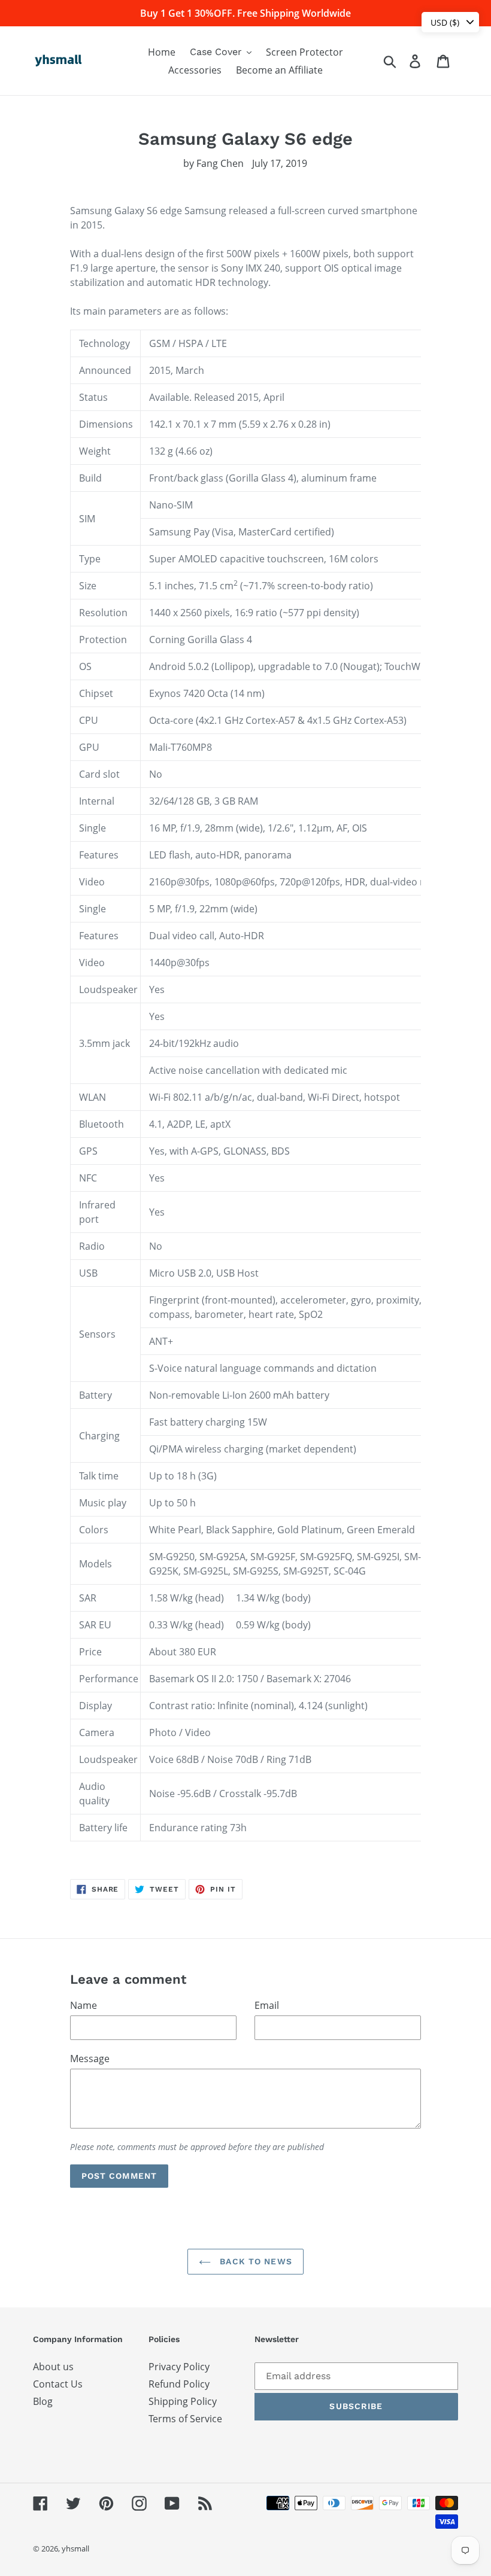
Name (84, 2005)
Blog (43, 2401)
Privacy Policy (179, 2367)
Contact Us (58, 2384)
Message (90, 2059)
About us (53, 2367)
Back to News (254, 2261)
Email (267, 2005)
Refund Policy (179, 2384)
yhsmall (75, 2548)
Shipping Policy (183, 2401)
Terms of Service (185, 2419)
